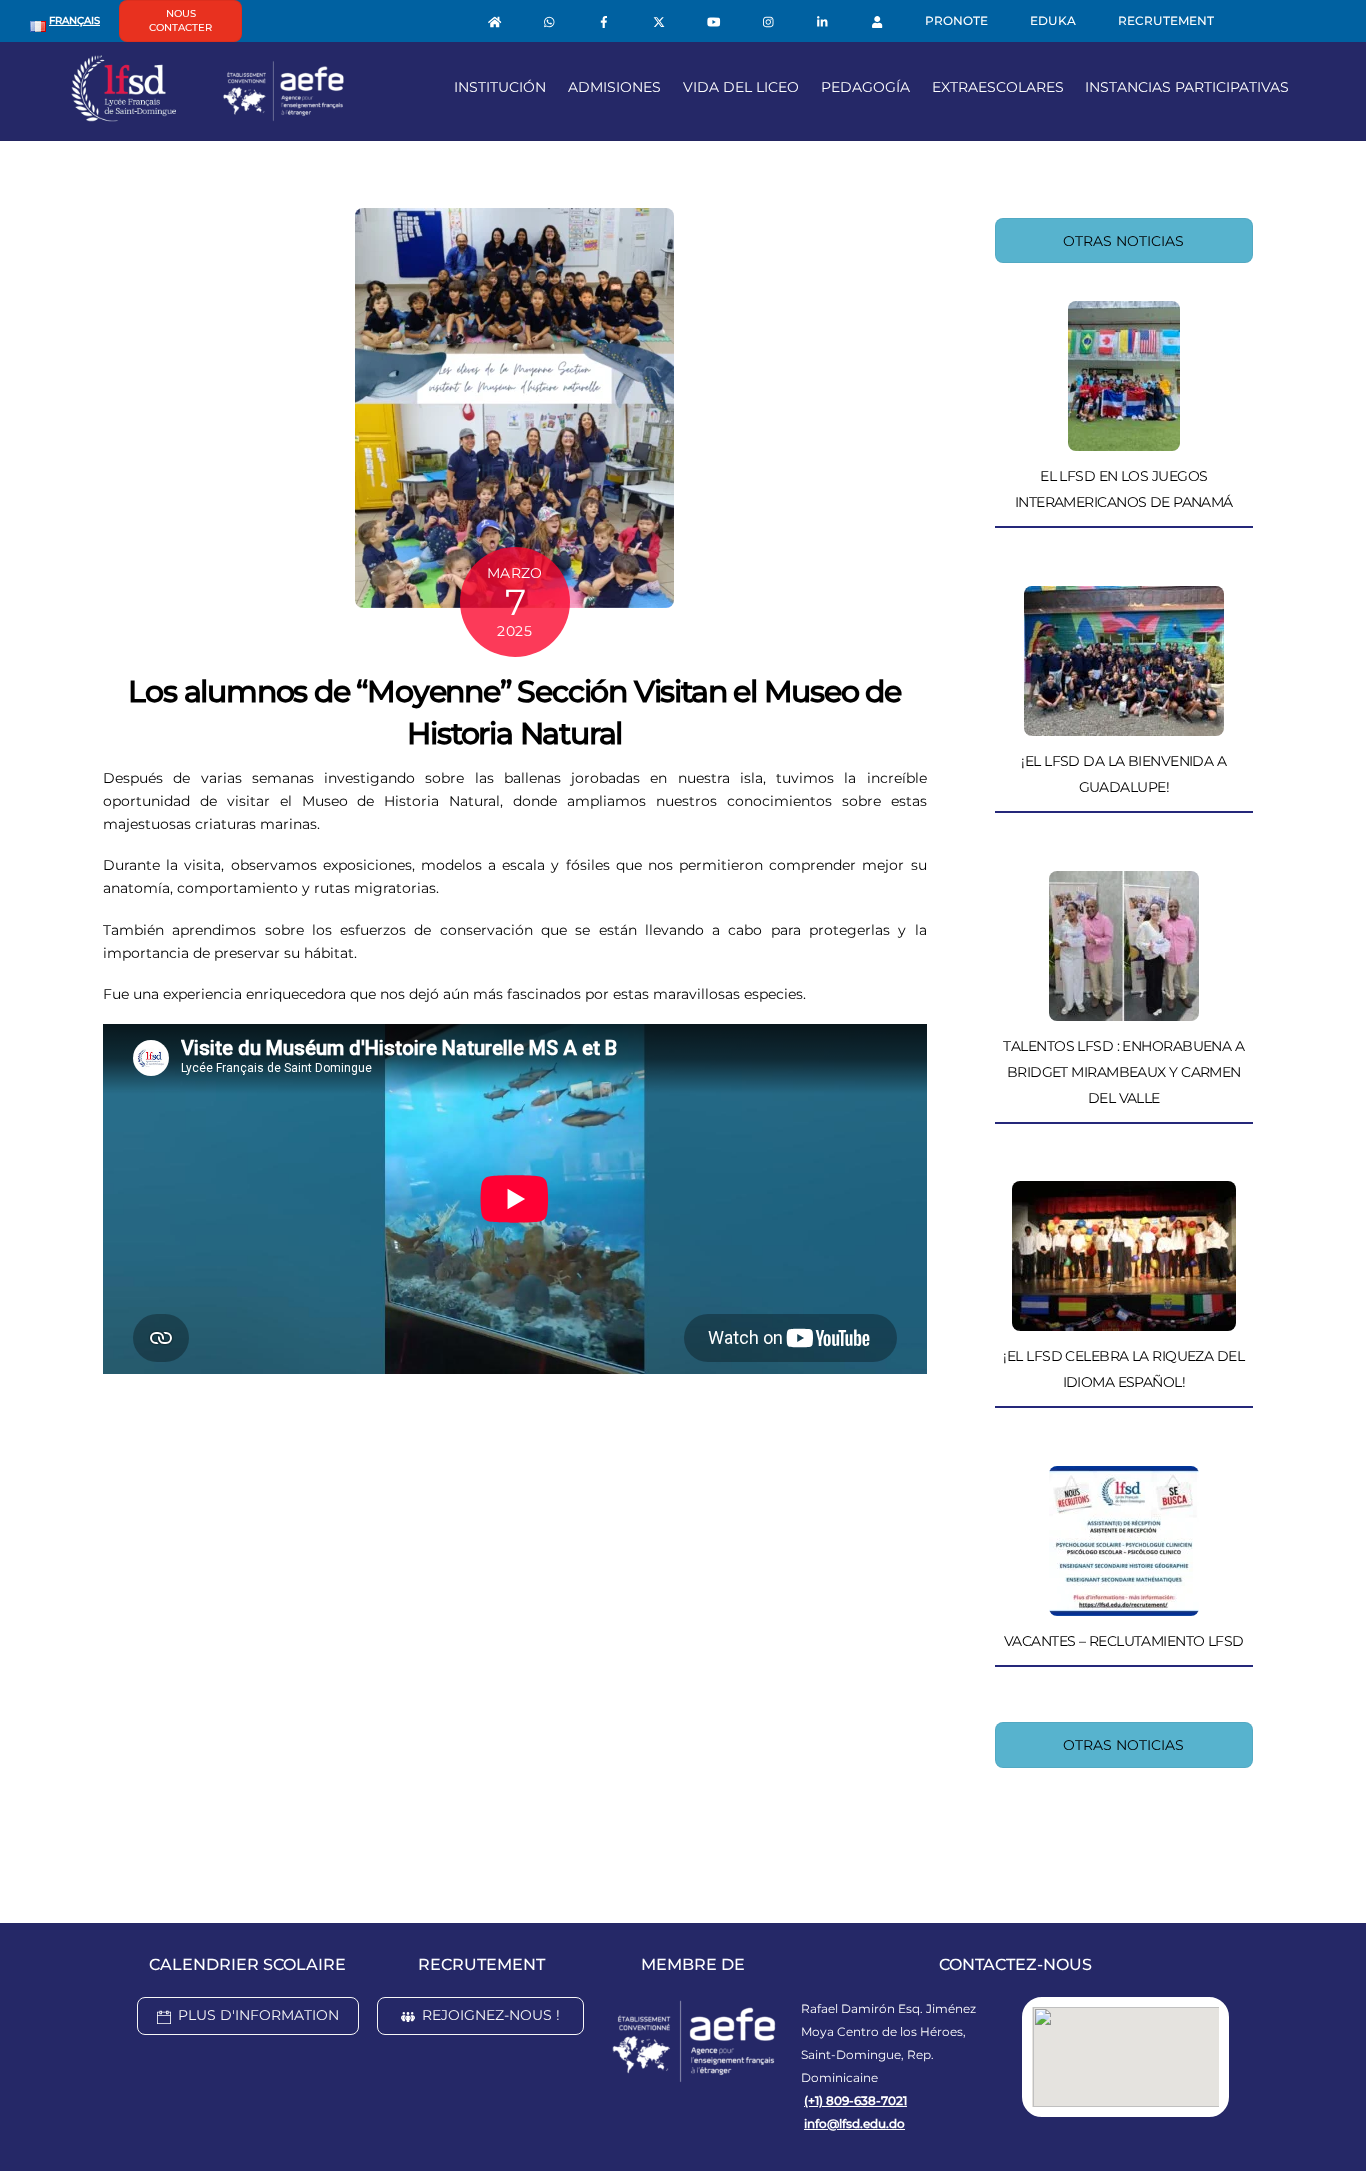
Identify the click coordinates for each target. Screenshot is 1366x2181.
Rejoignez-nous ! (491, 2015)
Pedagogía (865, 87)
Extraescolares (998, 87)
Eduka (1053, 20)
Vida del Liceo (741, 87)
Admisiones (614, 87)
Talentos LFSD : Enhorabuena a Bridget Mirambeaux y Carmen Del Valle (1123, 1072)
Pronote (956, 20)
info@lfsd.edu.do (854, 2123)
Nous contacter (180, 20)
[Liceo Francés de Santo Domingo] (208, 114)
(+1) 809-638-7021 (855, 2100)
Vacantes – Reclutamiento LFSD (1124, 1641)
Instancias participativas (1187, 87)
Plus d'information (258, 2015)
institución (500, 87)
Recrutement (1166, 20)
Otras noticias (1123, 241)
